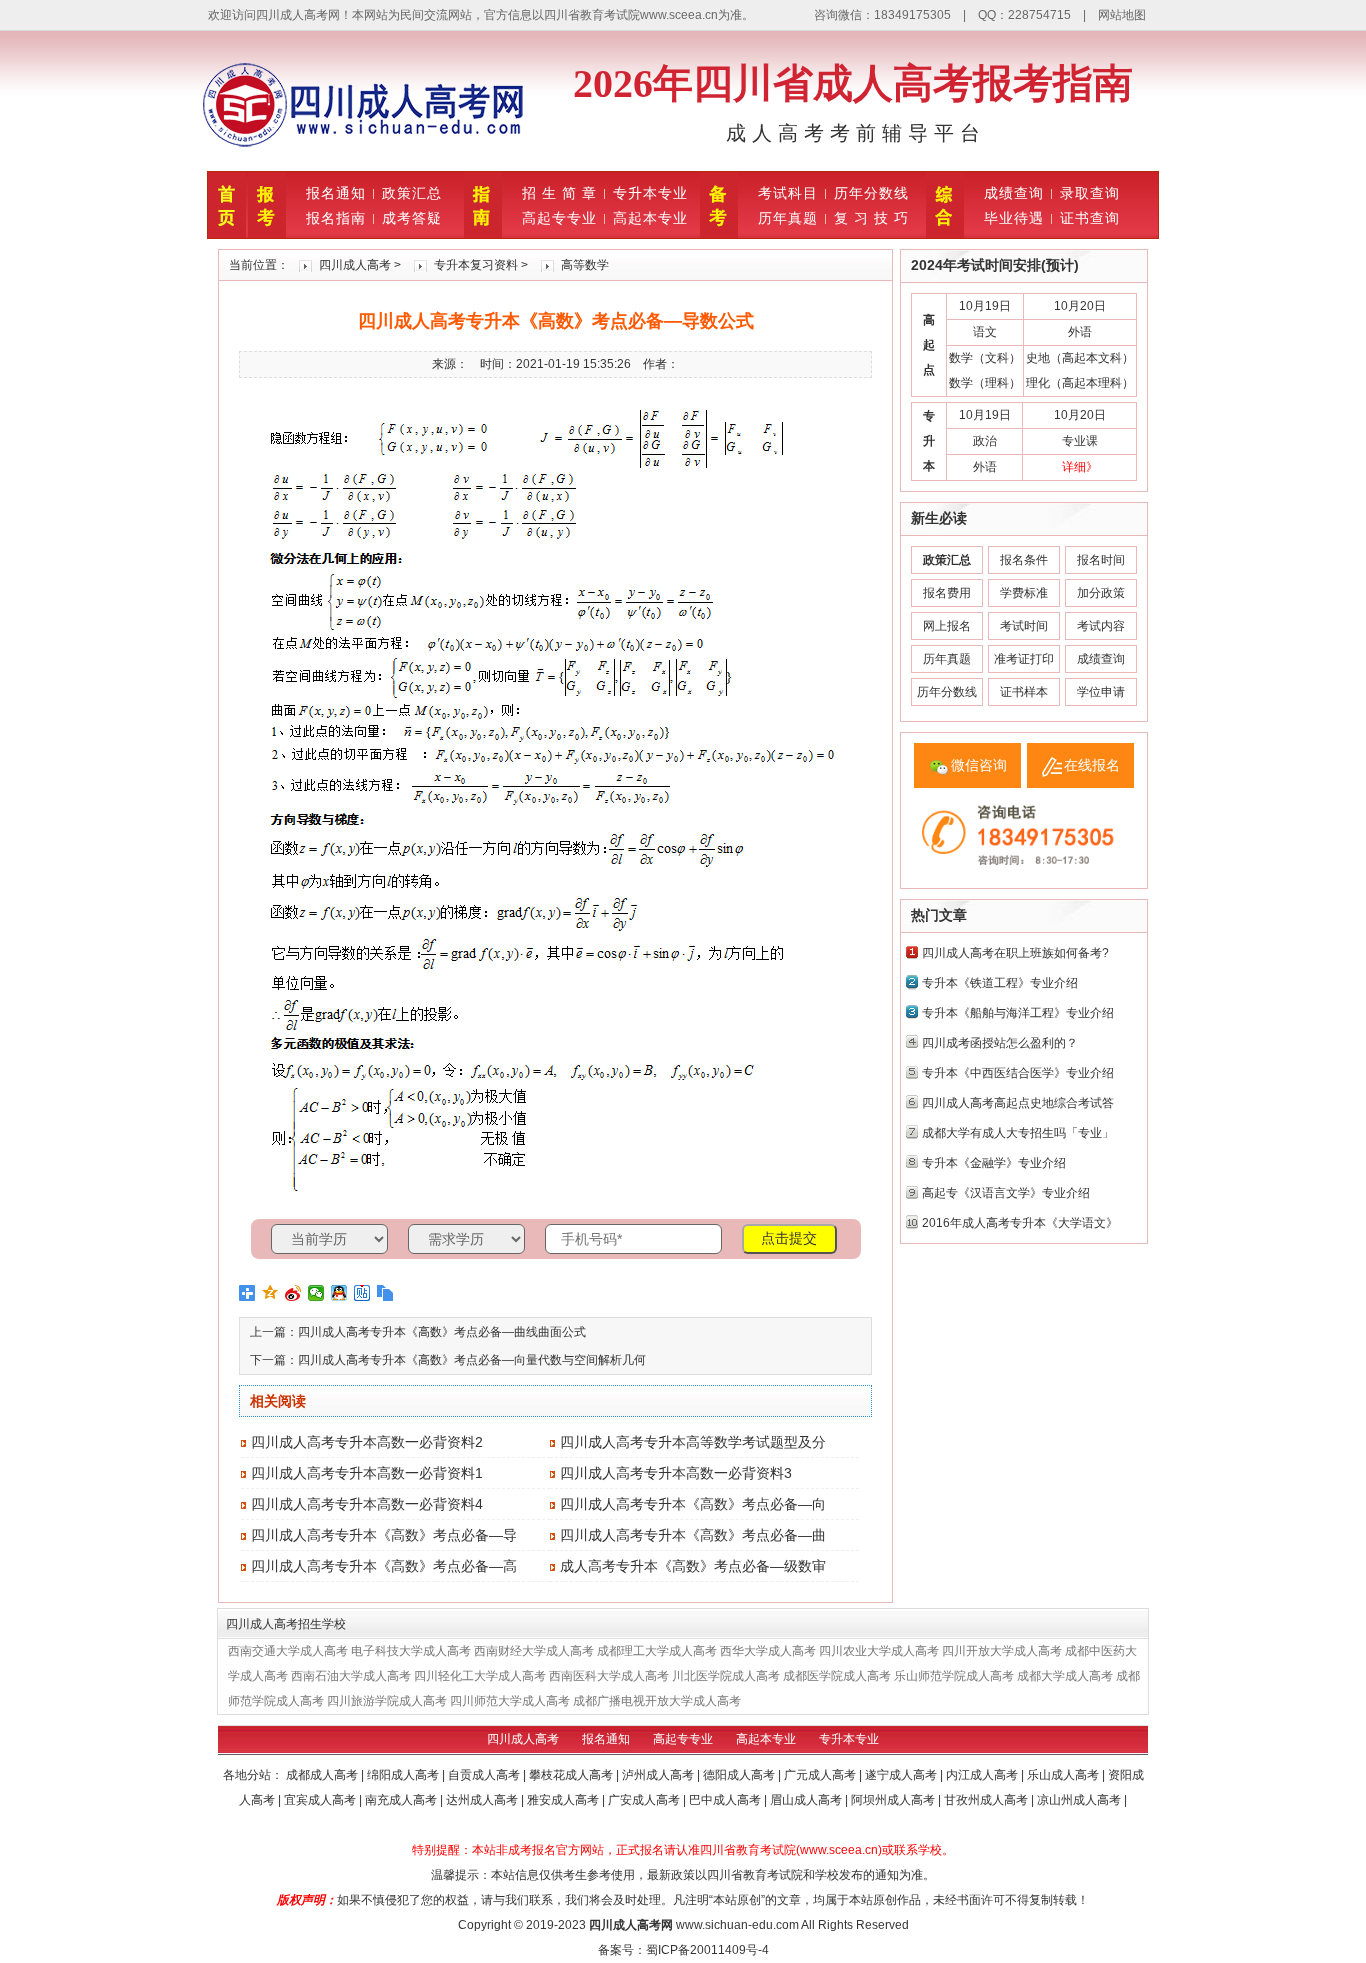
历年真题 (788, 218)
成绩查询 (1014, 193)
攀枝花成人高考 (572, 1775)
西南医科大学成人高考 (609, 1676)
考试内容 (1101, 626)
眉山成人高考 (807, 1800)
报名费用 (947, 593)
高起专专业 (559, 218)
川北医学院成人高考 (726, 1676)
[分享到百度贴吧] (362, 1293)
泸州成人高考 (659, 1775)
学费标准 (1024, 593)
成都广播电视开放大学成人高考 (657, 1701)
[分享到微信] (316, 1293)
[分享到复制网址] (385, 1293)
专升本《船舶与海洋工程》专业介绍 (1018, 1013)
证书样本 (1024, 692)
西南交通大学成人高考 (288, 1651)
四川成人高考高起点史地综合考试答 (1018, 1103)
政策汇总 (412, 193)
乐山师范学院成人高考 (954, 1676)
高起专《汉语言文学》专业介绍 (1006, 1193)
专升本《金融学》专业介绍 (994, 1163)
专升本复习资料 (476, 265)
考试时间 (1024, 626)
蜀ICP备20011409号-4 (707, 1950)
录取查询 (1090, 193)
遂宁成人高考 (902, 1775)
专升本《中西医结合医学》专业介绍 (1018, 1073)
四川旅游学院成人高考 (387, 1701)
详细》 (1080, 467)
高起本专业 (650, 218)
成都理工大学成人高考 (657, 1651)
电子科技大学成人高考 (411, 1651)
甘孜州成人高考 (987, 1800)
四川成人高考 (355, 265)
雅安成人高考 (564, 1800)
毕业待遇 (1014, 218)
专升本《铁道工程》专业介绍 (1000, 983)
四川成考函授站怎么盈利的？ (1000, 1043)
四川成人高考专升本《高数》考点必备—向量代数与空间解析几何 (472, 1360)
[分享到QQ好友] (339, 1293)
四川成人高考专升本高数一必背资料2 (367, 1442)
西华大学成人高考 (768, 1651)
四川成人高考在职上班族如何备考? (1015, 953)
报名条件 (1024, 560)
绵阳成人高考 (404, 1775)
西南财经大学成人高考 (534, 1651)
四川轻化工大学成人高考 (480, 1676)
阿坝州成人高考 (894, 1800)
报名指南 (336, 218)
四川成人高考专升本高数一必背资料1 (367, 1473)
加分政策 (1101, 593)
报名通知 (336, 193)
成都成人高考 (323, 1775)
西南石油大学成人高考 (351, 1676)
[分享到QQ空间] (270, 1293)
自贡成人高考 (485, 1775)
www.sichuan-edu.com (737, 1925)
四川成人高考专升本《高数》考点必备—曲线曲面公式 (442, 1332)
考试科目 (788, 193)
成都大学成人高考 (1065, 1676)
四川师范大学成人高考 (510, 1701)
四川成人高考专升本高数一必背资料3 (676, 1473)
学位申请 (1101, 692)
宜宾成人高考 (321, 1800)
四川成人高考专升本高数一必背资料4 (367, 1504)
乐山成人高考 (1064, 1775)
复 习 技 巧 (871, 218)
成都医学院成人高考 (837, 1676)
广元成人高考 (821, 1775)
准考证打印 (1024, 659)
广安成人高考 (645, 1800)
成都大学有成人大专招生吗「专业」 (1018, 1133)
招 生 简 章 (559, 193)
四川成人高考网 (631, 1925)
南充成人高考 (402, 1800)
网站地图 (1122, 15)
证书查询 (1090, 218)
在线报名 (1092, 765)
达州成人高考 (483, 1800)
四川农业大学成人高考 (879, 1651)
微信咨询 (979, 765)
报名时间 (1101, 560)
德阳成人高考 (740, 1775)
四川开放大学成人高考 (1002, 1651)
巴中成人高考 (726, 1800)
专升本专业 (650, 193)
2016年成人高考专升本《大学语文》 (1020, 1223)
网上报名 (947, 626)
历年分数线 (871, 193)
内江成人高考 (983, 1775)
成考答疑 (412, 218)
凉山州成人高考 (1080, 1800)
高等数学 (585, 265)
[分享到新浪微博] (293, 1293)
